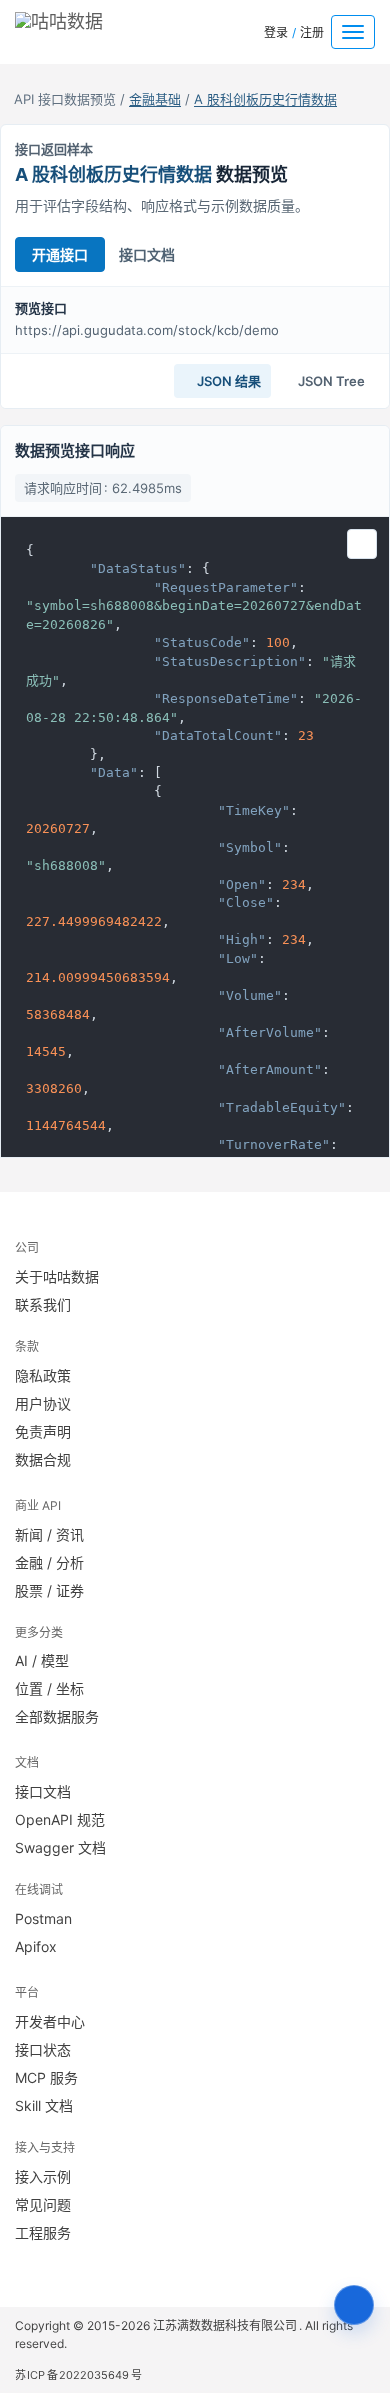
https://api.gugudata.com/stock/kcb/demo (147, 330)
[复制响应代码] (362, 544)
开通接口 (60, 254)
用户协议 (43, 1403)
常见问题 (43, 2204)
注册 (312, 32)
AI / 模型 (42, 1660)
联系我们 (43, 1304)
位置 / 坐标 (49, 1688)
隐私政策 (43, 1375)
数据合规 (43, 1459)
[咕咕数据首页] (88, 27)
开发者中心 (50, 2021)
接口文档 (147, 254)
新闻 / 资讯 (49, 1534)
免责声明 (43, 1431)
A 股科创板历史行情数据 (265, 99)
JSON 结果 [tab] (227, 381)
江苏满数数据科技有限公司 (226, 2325)
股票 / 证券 (49, 1590)
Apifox (36, 1946)
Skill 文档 (44, 2105)
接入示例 (43, 2176)
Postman (43, 1918)
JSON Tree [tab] (330, 381)
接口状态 (43, 2049)
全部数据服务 (57, 1716)
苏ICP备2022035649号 (78, 2375)
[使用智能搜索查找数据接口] (354, 2305)
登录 (276, 32)
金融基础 (155, 99)
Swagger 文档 (60, 1847)
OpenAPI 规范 (60, 1819)
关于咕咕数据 (57, 1276)
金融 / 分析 (49, 1562)
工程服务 (43, 2232)
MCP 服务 (46, 2077)
